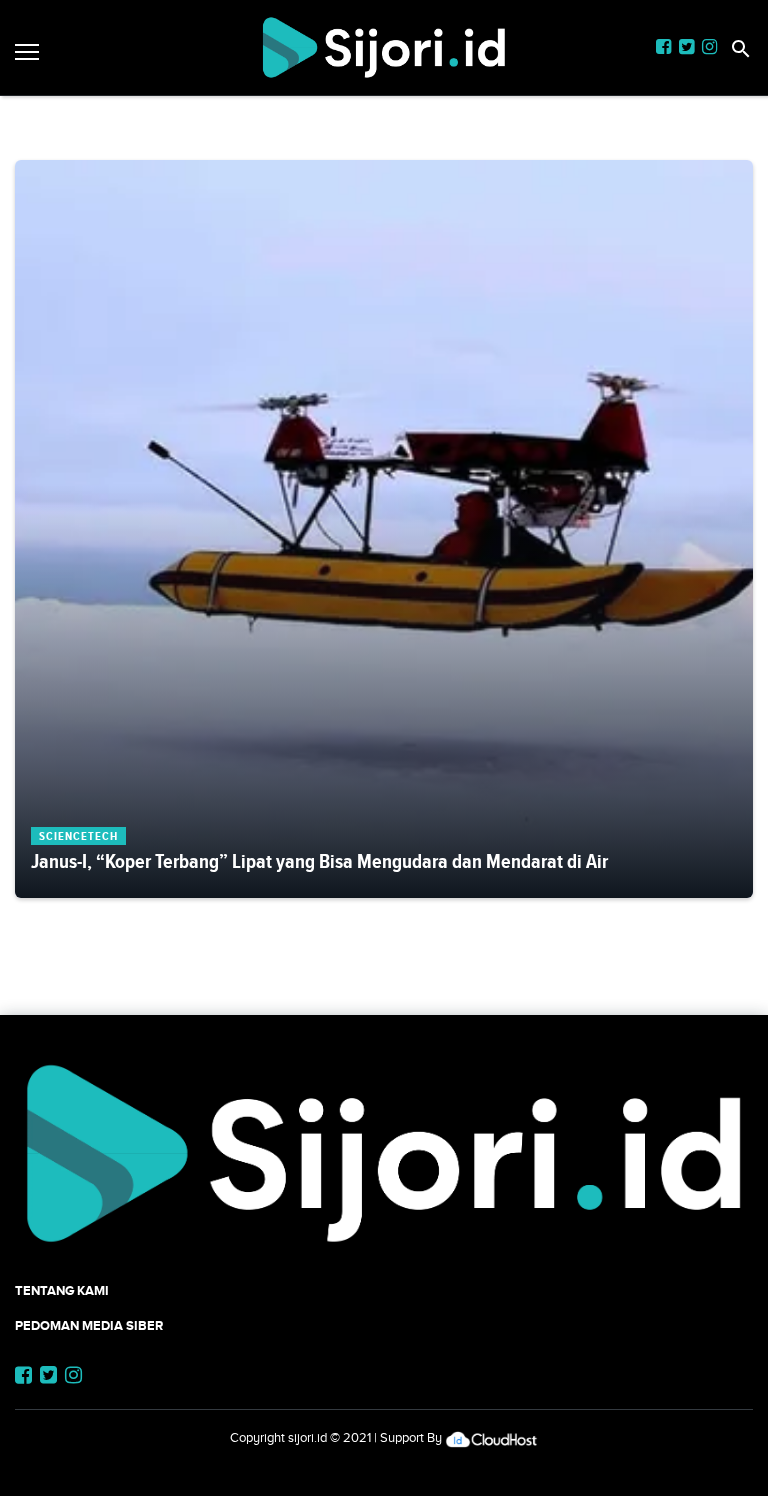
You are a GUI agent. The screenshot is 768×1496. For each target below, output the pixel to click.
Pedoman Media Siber (89, 1325)
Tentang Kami (62, 1290)
